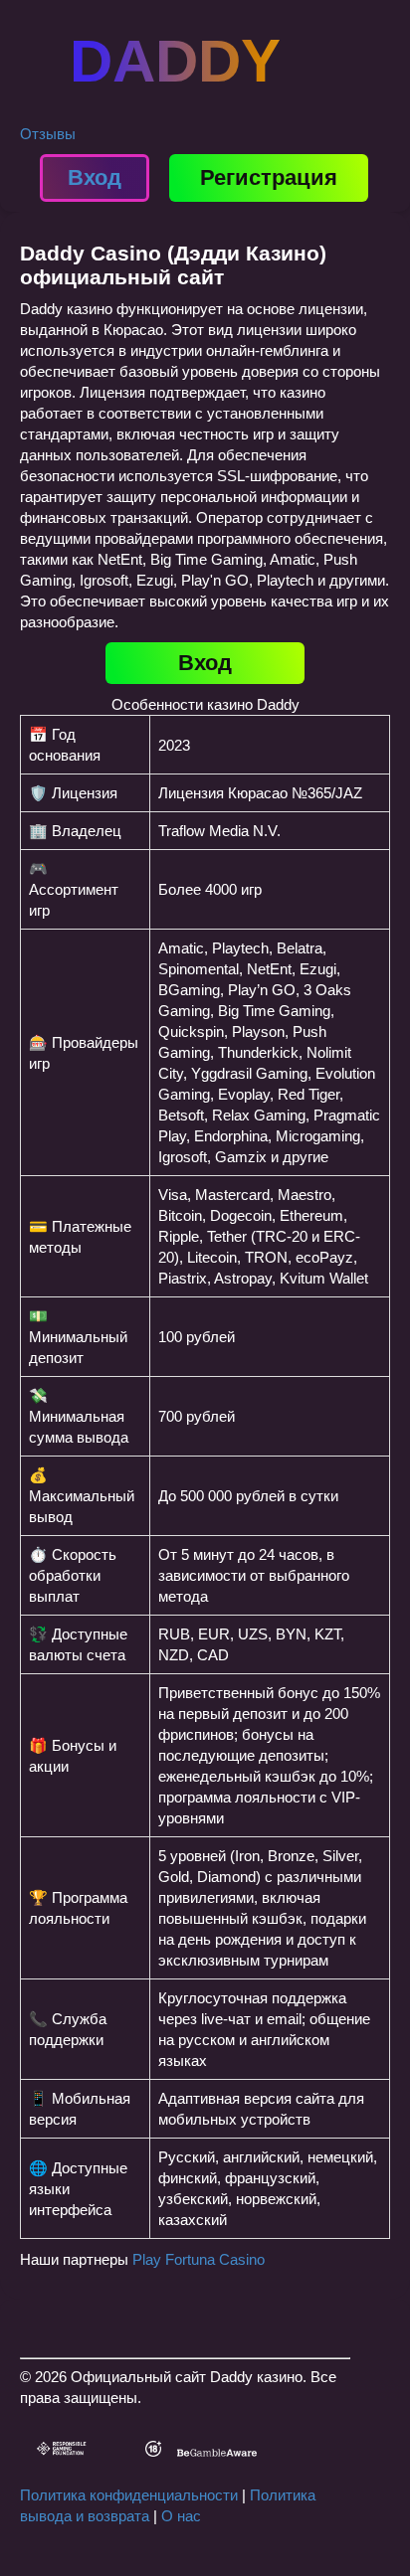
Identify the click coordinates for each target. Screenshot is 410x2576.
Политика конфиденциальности (129, 2495)
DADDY (175, 61)
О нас (181, 2516)
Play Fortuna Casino (199, 2259)
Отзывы (48, 134)
